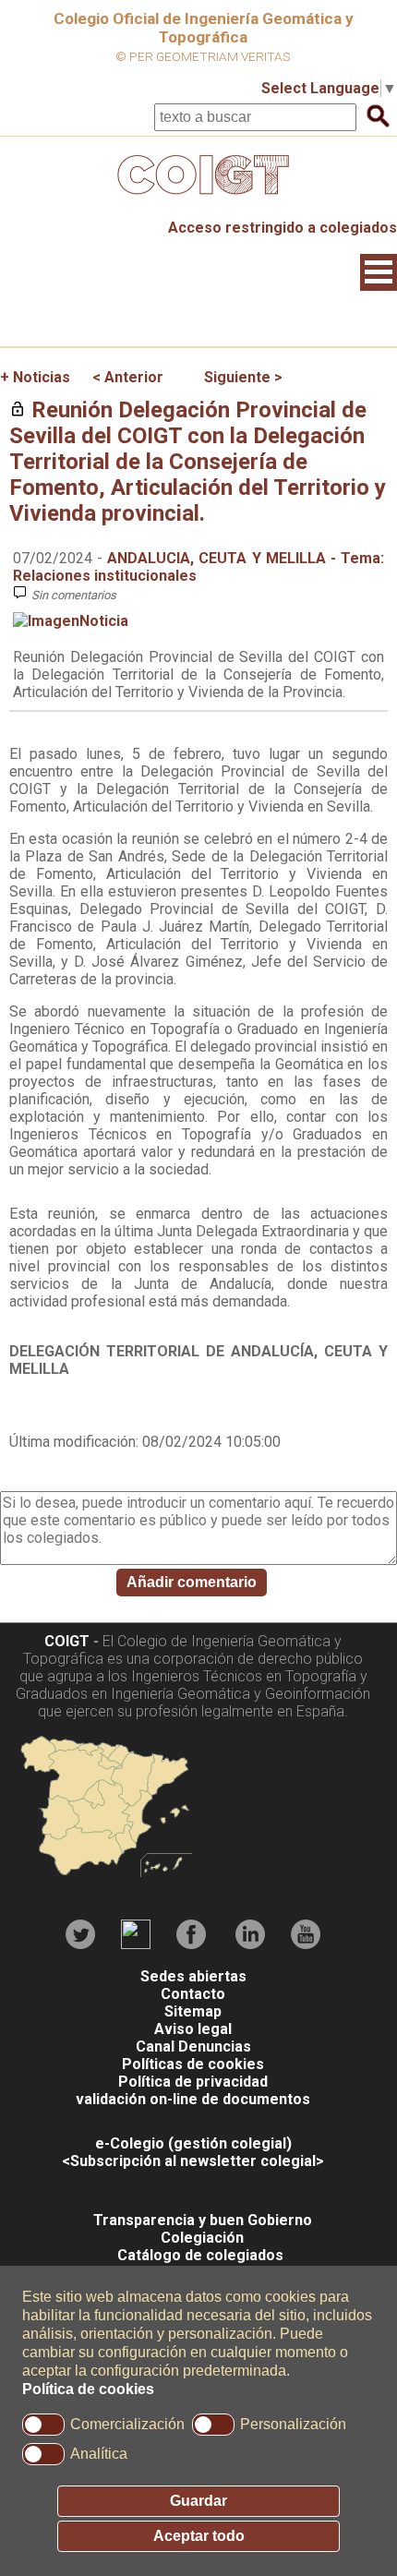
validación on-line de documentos (193, 2099)
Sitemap (193, 2011)
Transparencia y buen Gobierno (203, 2220)
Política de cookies (88, 2389)
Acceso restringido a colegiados (283, 228)
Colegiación (202, 2238)
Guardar (198, 2501)
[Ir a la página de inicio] (198, 199)
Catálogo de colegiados (200, 2255)
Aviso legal (193, 2029)
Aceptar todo (199, 2536)
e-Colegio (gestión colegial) (193, 2143)
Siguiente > (243, 377)
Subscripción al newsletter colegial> (197, 2161)
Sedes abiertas (193, 1976)
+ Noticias (35, 377)
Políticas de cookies (193, 2064)
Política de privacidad (193, 2082)
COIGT (67, 1641)
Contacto (193, 1994)
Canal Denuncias (193, 2046)
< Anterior (128, 377)
